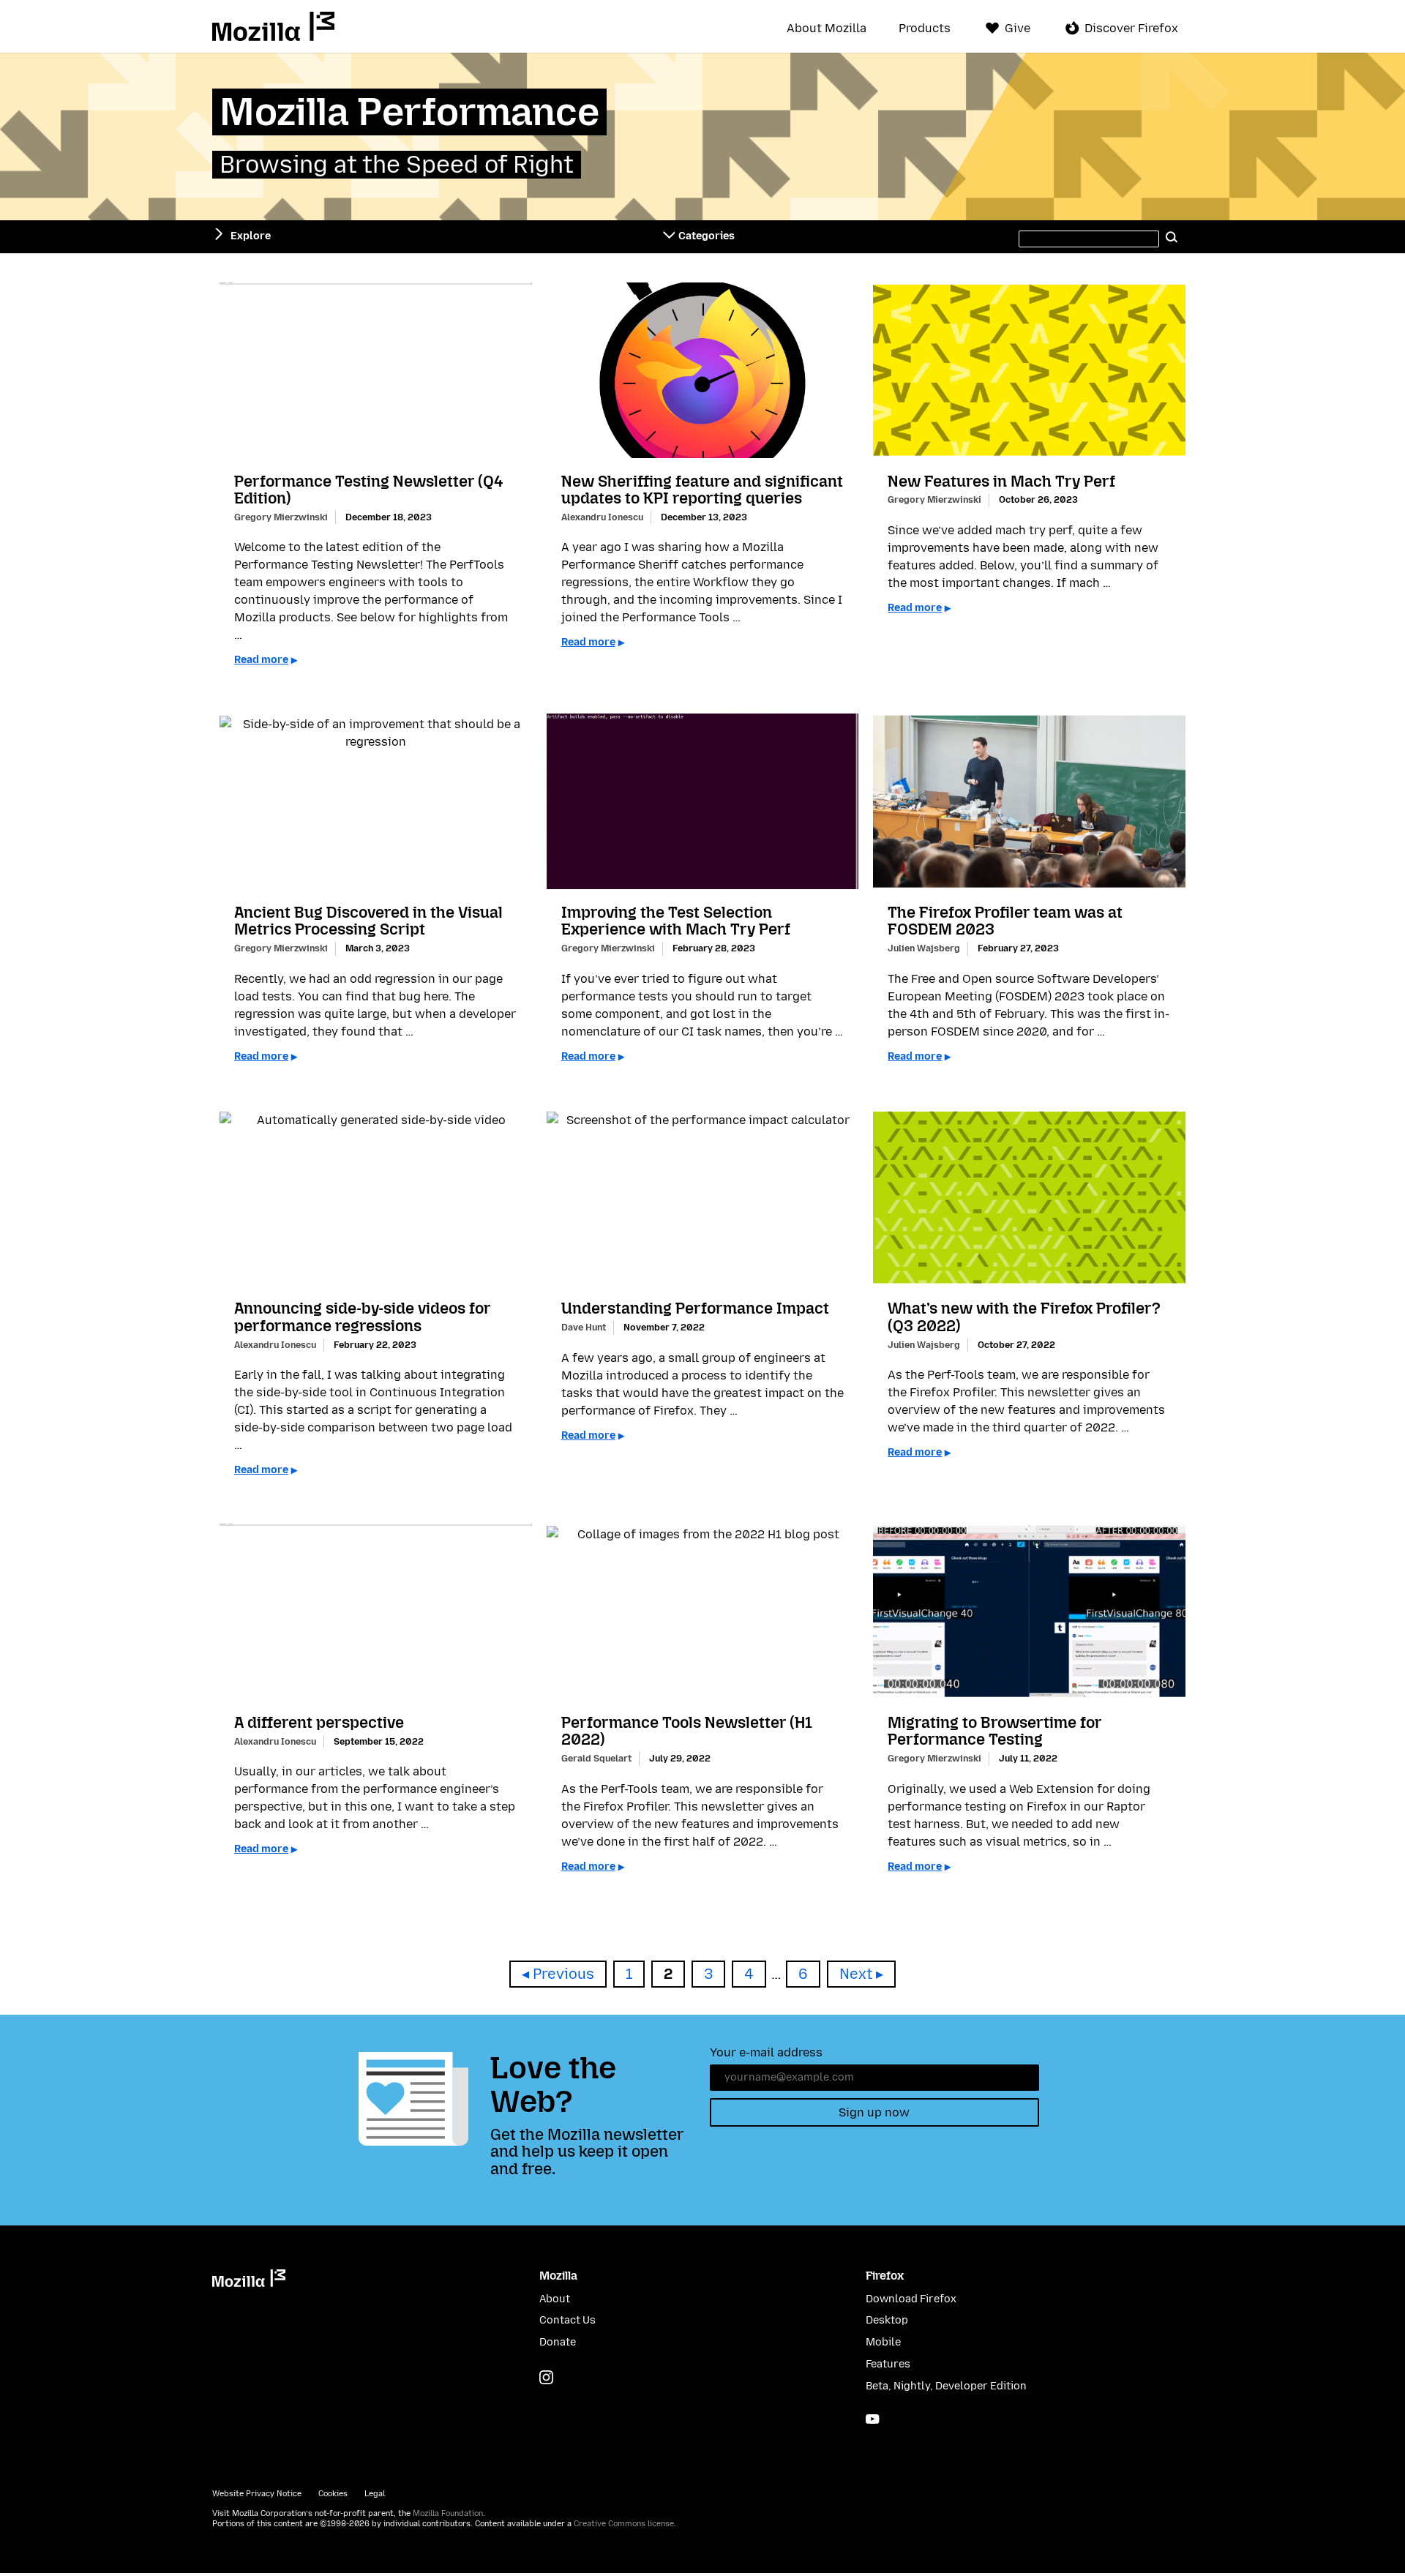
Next (856, 1974)
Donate (558, 2342)
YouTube (873, 2419)
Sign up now (874, 2112)
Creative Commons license (624, 2524)
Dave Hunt (584, 1327)
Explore (251, 236)
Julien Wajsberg (924, 948)
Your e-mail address (766, 2052)
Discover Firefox (1131, 28)
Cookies (333, 2494)
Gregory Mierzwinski (281, 517)
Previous (563, 1974)
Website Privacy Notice (257, 2494)
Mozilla (273, 26)
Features (888, 2364)
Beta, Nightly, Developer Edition (946, 2386)
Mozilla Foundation (448, 2513)
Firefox (885, 2276)
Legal (375, 2494)
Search (1172, 236)
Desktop (887, 2320)
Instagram (546, 2377)
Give (1018, 28)
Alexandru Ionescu (602, 517)
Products (925, 29)
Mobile (883, 2342)
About (555, 2299)
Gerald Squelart (596, 1758)
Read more (261, 660)
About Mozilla (827, 29)
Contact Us (567, 2320)
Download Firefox (911, 2299)
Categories (707, 236)
